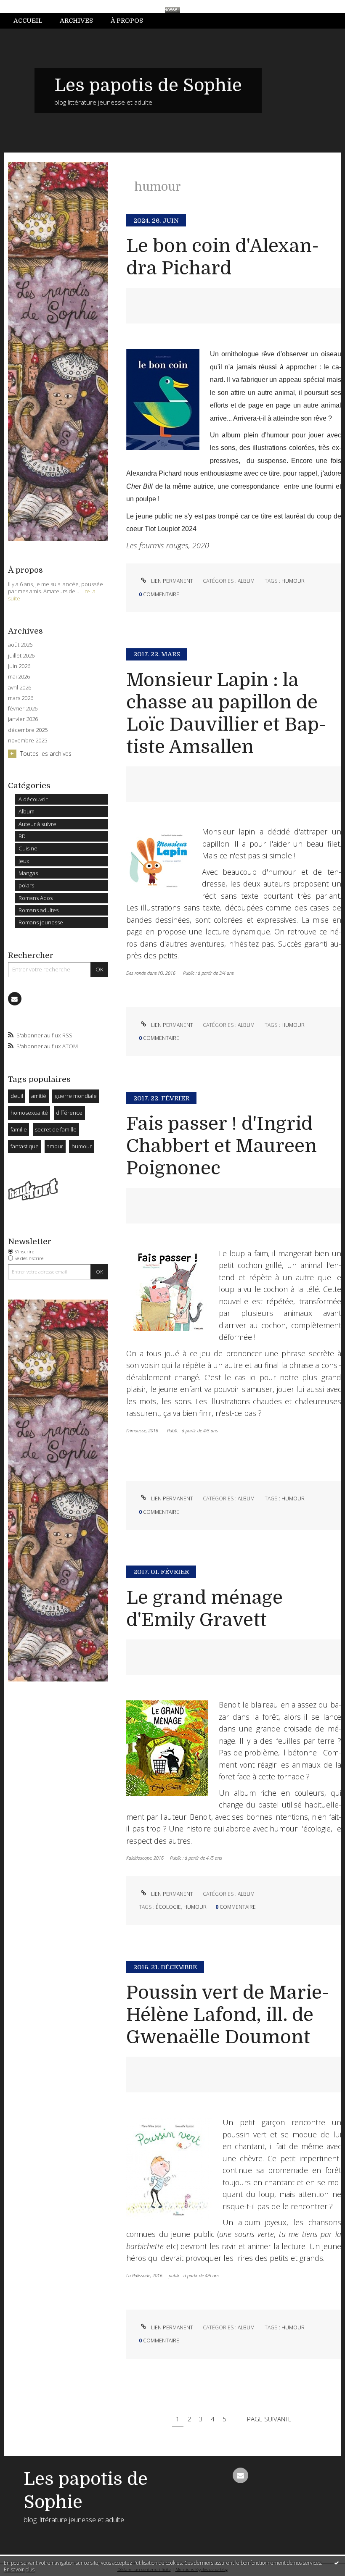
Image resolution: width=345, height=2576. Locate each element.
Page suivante (269, 2419)
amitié (39, 1096)
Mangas (28, 873)
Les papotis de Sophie (148, 85)
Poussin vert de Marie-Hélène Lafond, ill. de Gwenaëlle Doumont (228, 2015)
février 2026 (23, 709)
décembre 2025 (28, 730)
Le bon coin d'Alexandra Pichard (223, 257)
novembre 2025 (28, 741)
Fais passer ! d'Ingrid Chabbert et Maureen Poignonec (222, 1146)
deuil (17, 1096)
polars (26, 885)
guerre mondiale (76, 1096)
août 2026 (20, 645)
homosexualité (29, 1113)
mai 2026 (19, 677)
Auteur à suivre (37, 824)
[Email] (15, 999)
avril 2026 (20, 688)
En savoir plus (19, 2569)
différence (69, 1113)
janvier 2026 (23, 719)
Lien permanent (171, 581)
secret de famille (56, 1129)
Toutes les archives (46, 754)
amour (55, 1146)
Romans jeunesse (41, 922)
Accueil (28, 21)
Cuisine (28, 848)
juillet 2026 (21, 656)
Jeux (24, 861)
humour (82, 1146)
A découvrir (33, 799)
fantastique (25, 1146)
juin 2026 (19, 666)
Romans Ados (36, 898)
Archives (76, 21)
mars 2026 (21, 698)
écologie (168, 1907)
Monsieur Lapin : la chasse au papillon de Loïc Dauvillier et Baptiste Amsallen (226, 713)
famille (19, 1129)
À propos (127, 21)
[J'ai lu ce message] (337, 2563)
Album (27, 811)
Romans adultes (38, 910)
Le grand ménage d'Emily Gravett (204, 1609)
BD (22, 836)
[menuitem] (32, 21)
